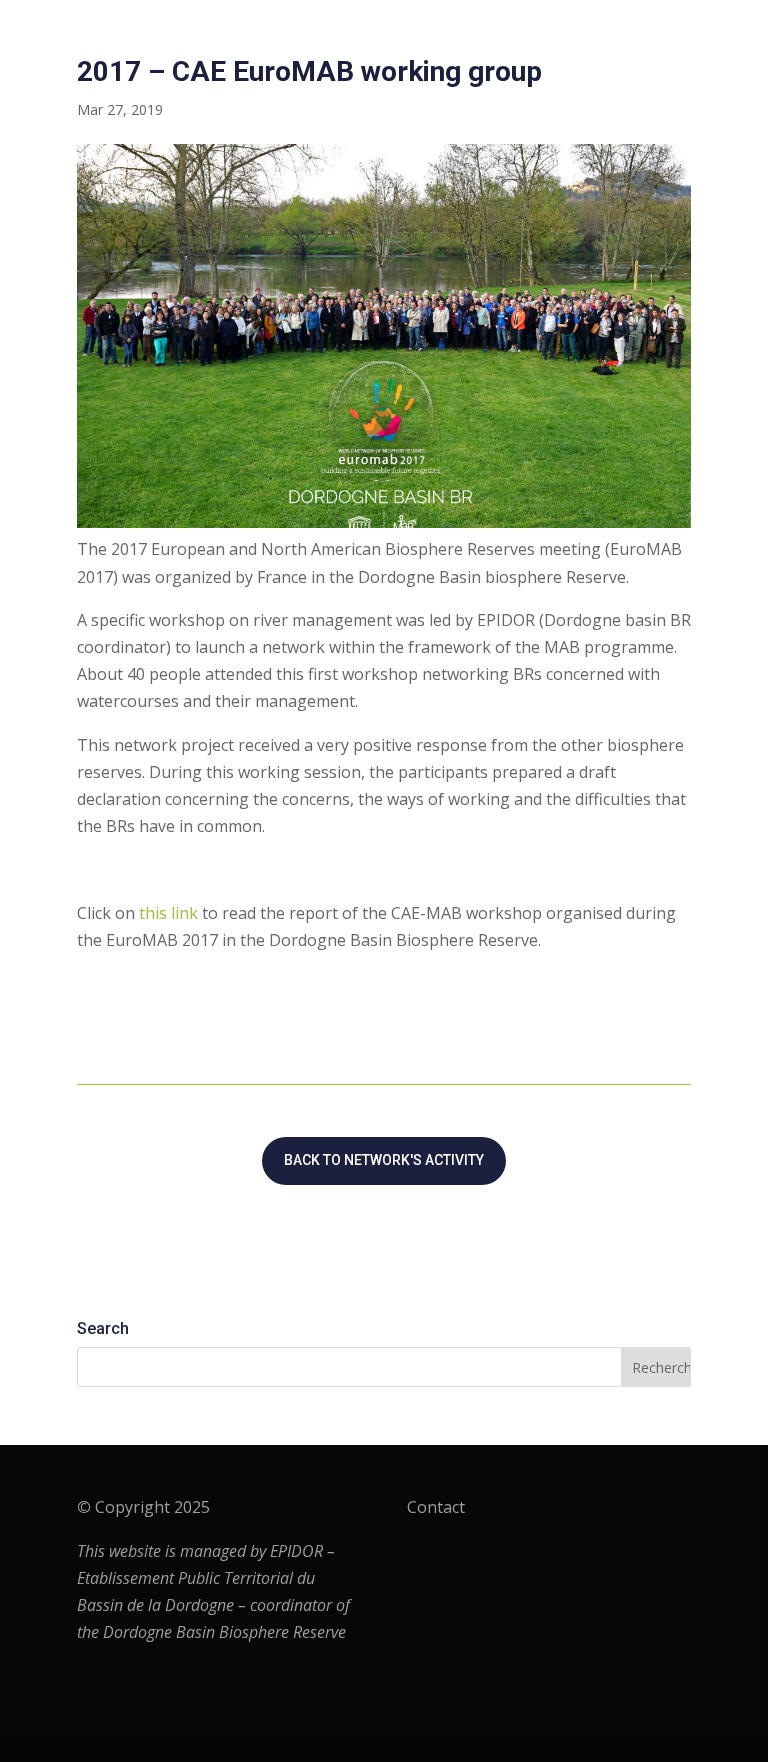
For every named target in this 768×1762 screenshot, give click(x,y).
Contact (436, 1507)
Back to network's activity (384, 1160)
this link (168, 913)
